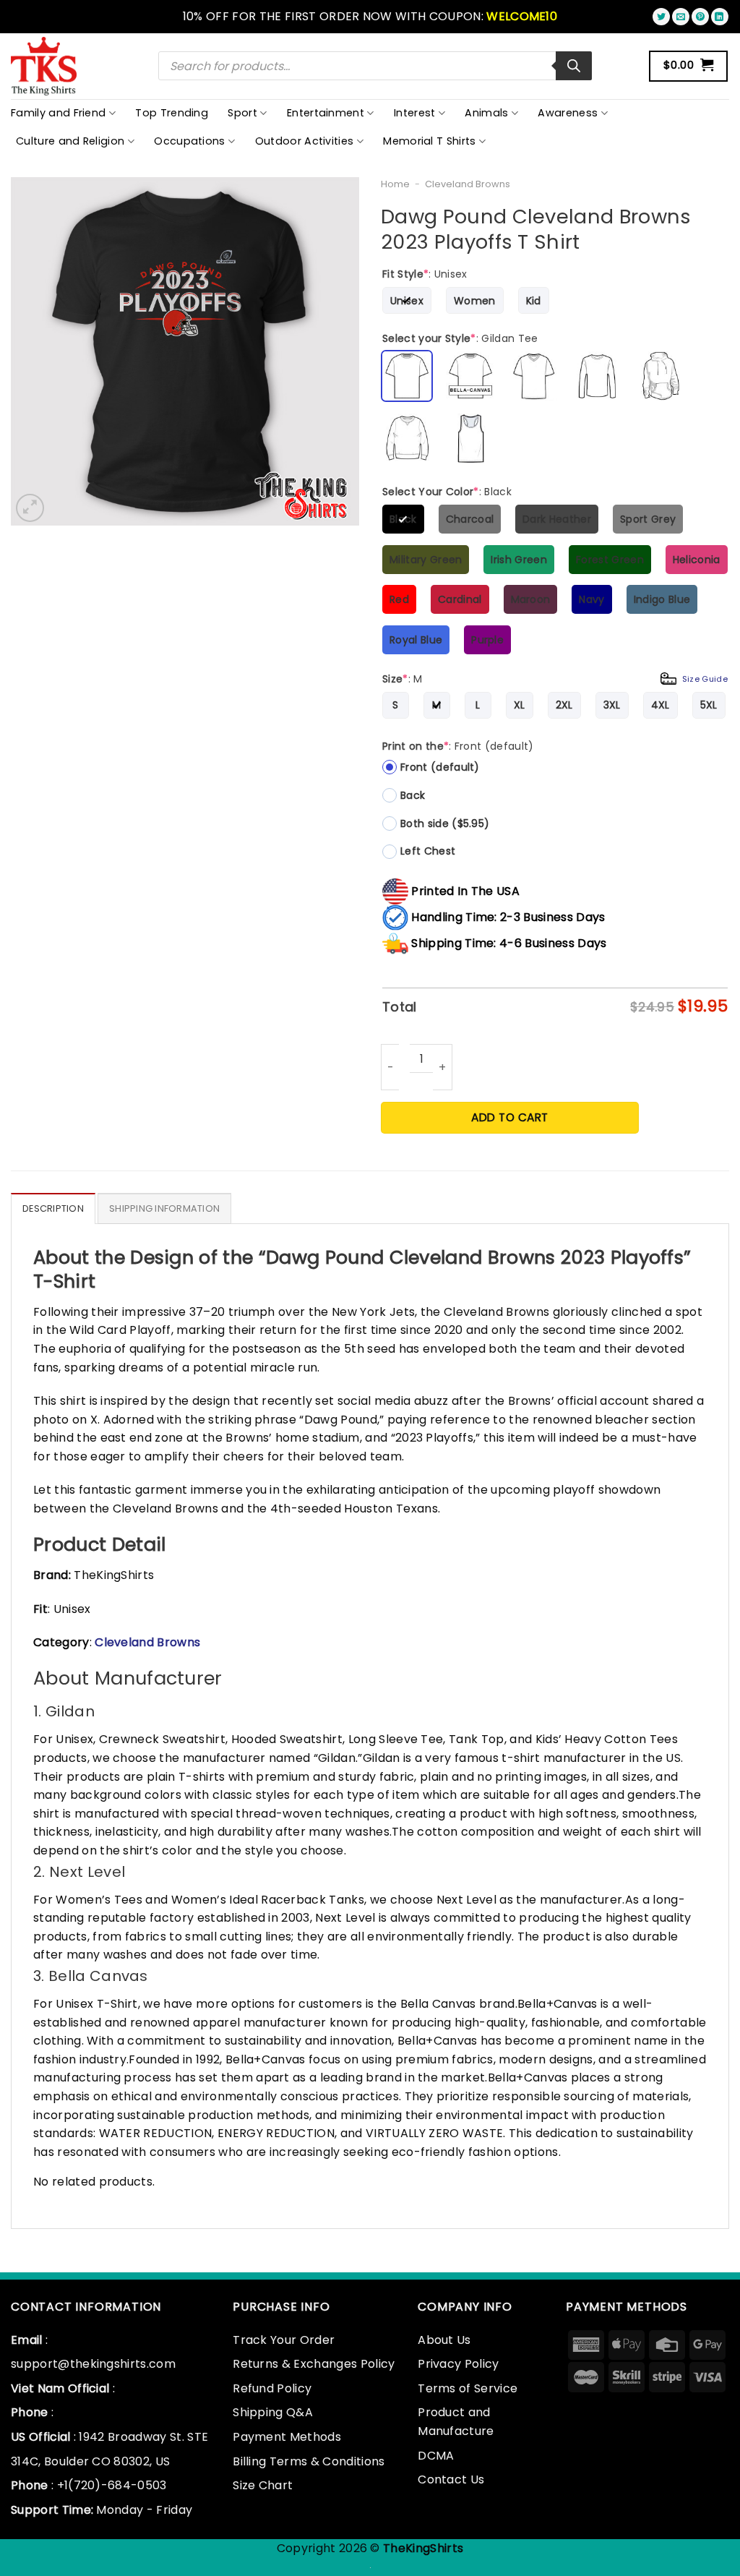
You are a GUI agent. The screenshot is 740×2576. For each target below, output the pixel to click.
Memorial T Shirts (429, 141)
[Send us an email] (681, 17)
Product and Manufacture (456, 2422)
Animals (486, 113)
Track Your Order (284, 2340)
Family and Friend (58, 113)
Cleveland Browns (468, 184)
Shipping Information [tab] (164, 1208)
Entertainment (326, 113)
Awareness (568, 113)
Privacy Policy (458, 2364)
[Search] (574, 66)
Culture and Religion (70, 141)
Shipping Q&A (273, 2412)
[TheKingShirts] (46, 66)
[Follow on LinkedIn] (720, 17)
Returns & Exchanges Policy (314, 2364)
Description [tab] (53, 1208)
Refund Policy (272, 2388)
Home (395, 184)
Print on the (458, 746)
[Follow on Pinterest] (700, 17)
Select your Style (460, 338)
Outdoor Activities (305, 141)
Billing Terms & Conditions (309, 2461)
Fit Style (425, 274)
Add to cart (509, 1117)
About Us (444, 2340)
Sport (242, 113)
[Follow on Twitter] (661, 17)
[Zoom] (30, 508)
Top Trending (172, 113)
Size (555, 679)
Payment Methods (287, 2437)
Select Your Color (447, 492)
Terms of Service (468, 2388)
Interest (415, 113)
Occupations (190, 141)
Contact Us (451, 2479)
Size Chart (263, 2485)
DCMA (436, 2456)
